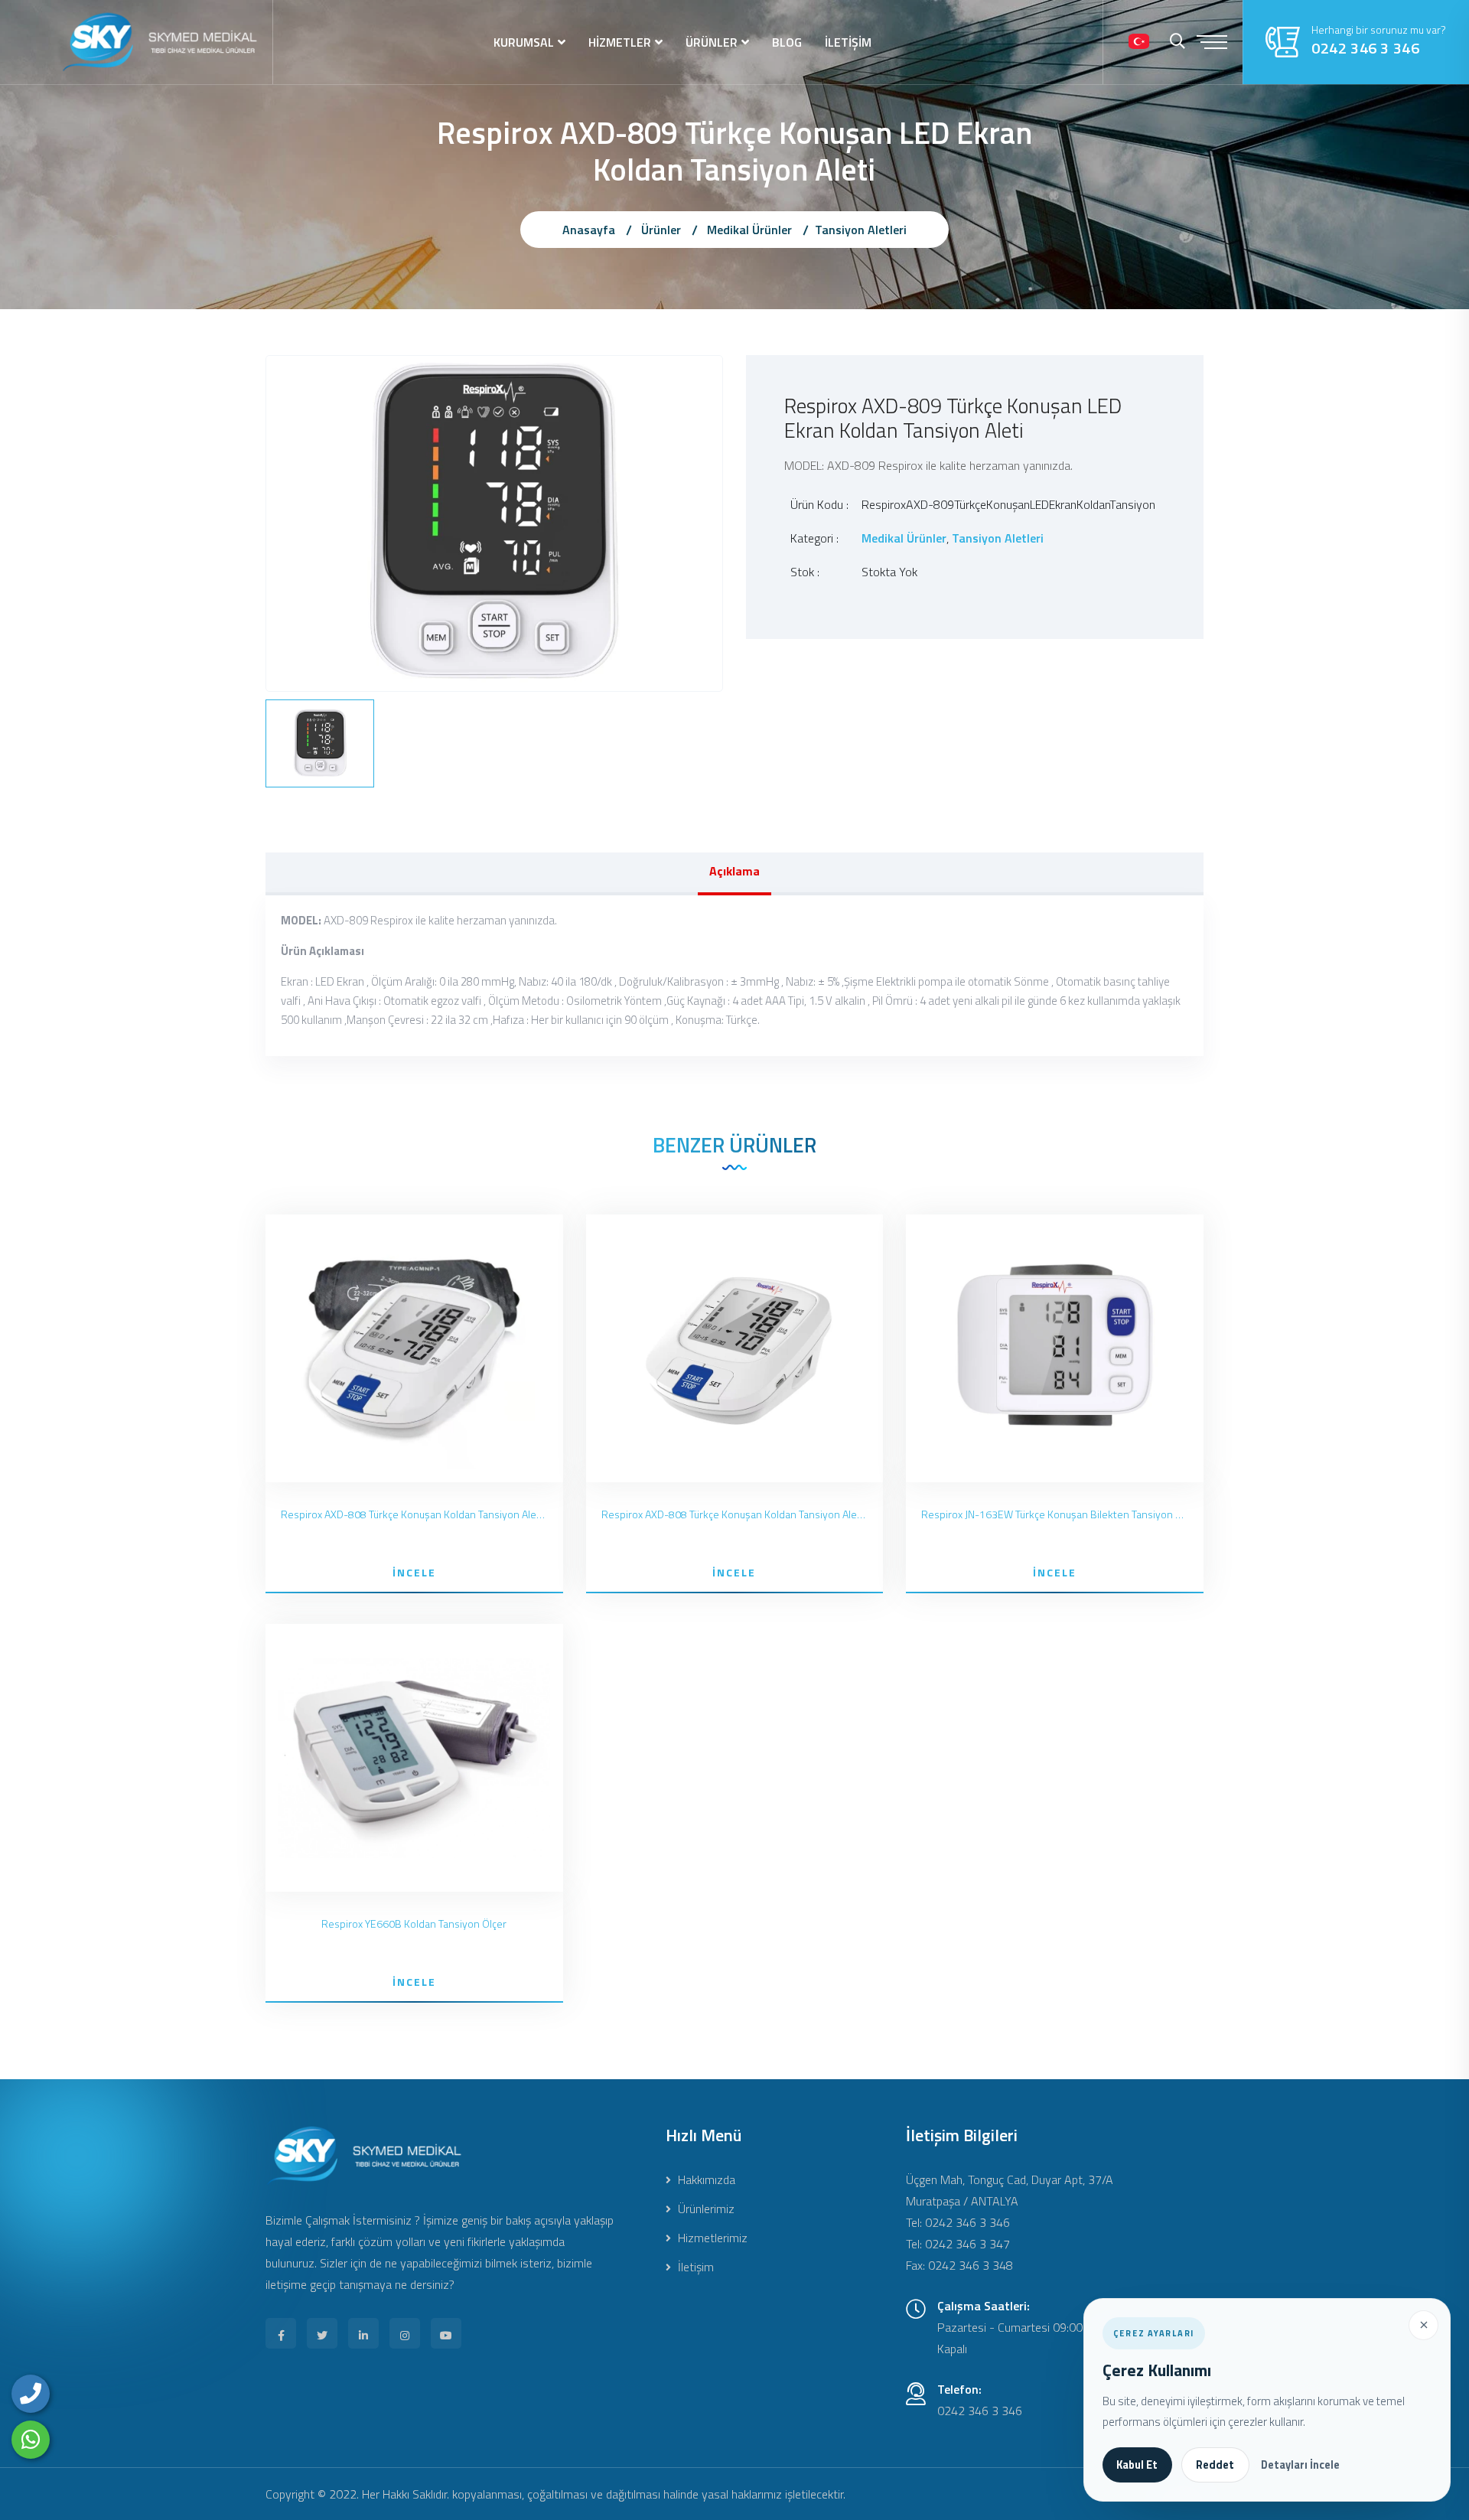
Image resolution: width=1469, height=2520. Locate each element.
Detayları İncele (1300, 2465)
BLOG (787, 42)
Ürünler (661, 230)
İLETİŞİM (848, 42)
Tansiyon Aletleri (861, 230)
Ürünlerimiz (705, 2209)
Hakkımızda (705, 2179)
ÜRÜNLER (712, 42)
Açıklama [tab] (734, 871)
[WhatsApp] (31, 2440)
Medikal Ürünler (749, 230)
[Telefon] (31, 2394)
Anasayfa (589, 230)
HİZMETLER (620, 42)
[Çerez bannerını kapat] (1423, 2325)
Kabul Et (1137, 2465)
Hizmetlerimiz (711, 2238)
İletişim (694, 2267)
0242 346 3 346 (1365, 48)
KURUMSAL (524, 42)
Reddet (1215, 2465)
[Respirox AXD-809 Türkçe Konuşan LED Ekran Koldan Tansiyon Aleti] (494, 522)
